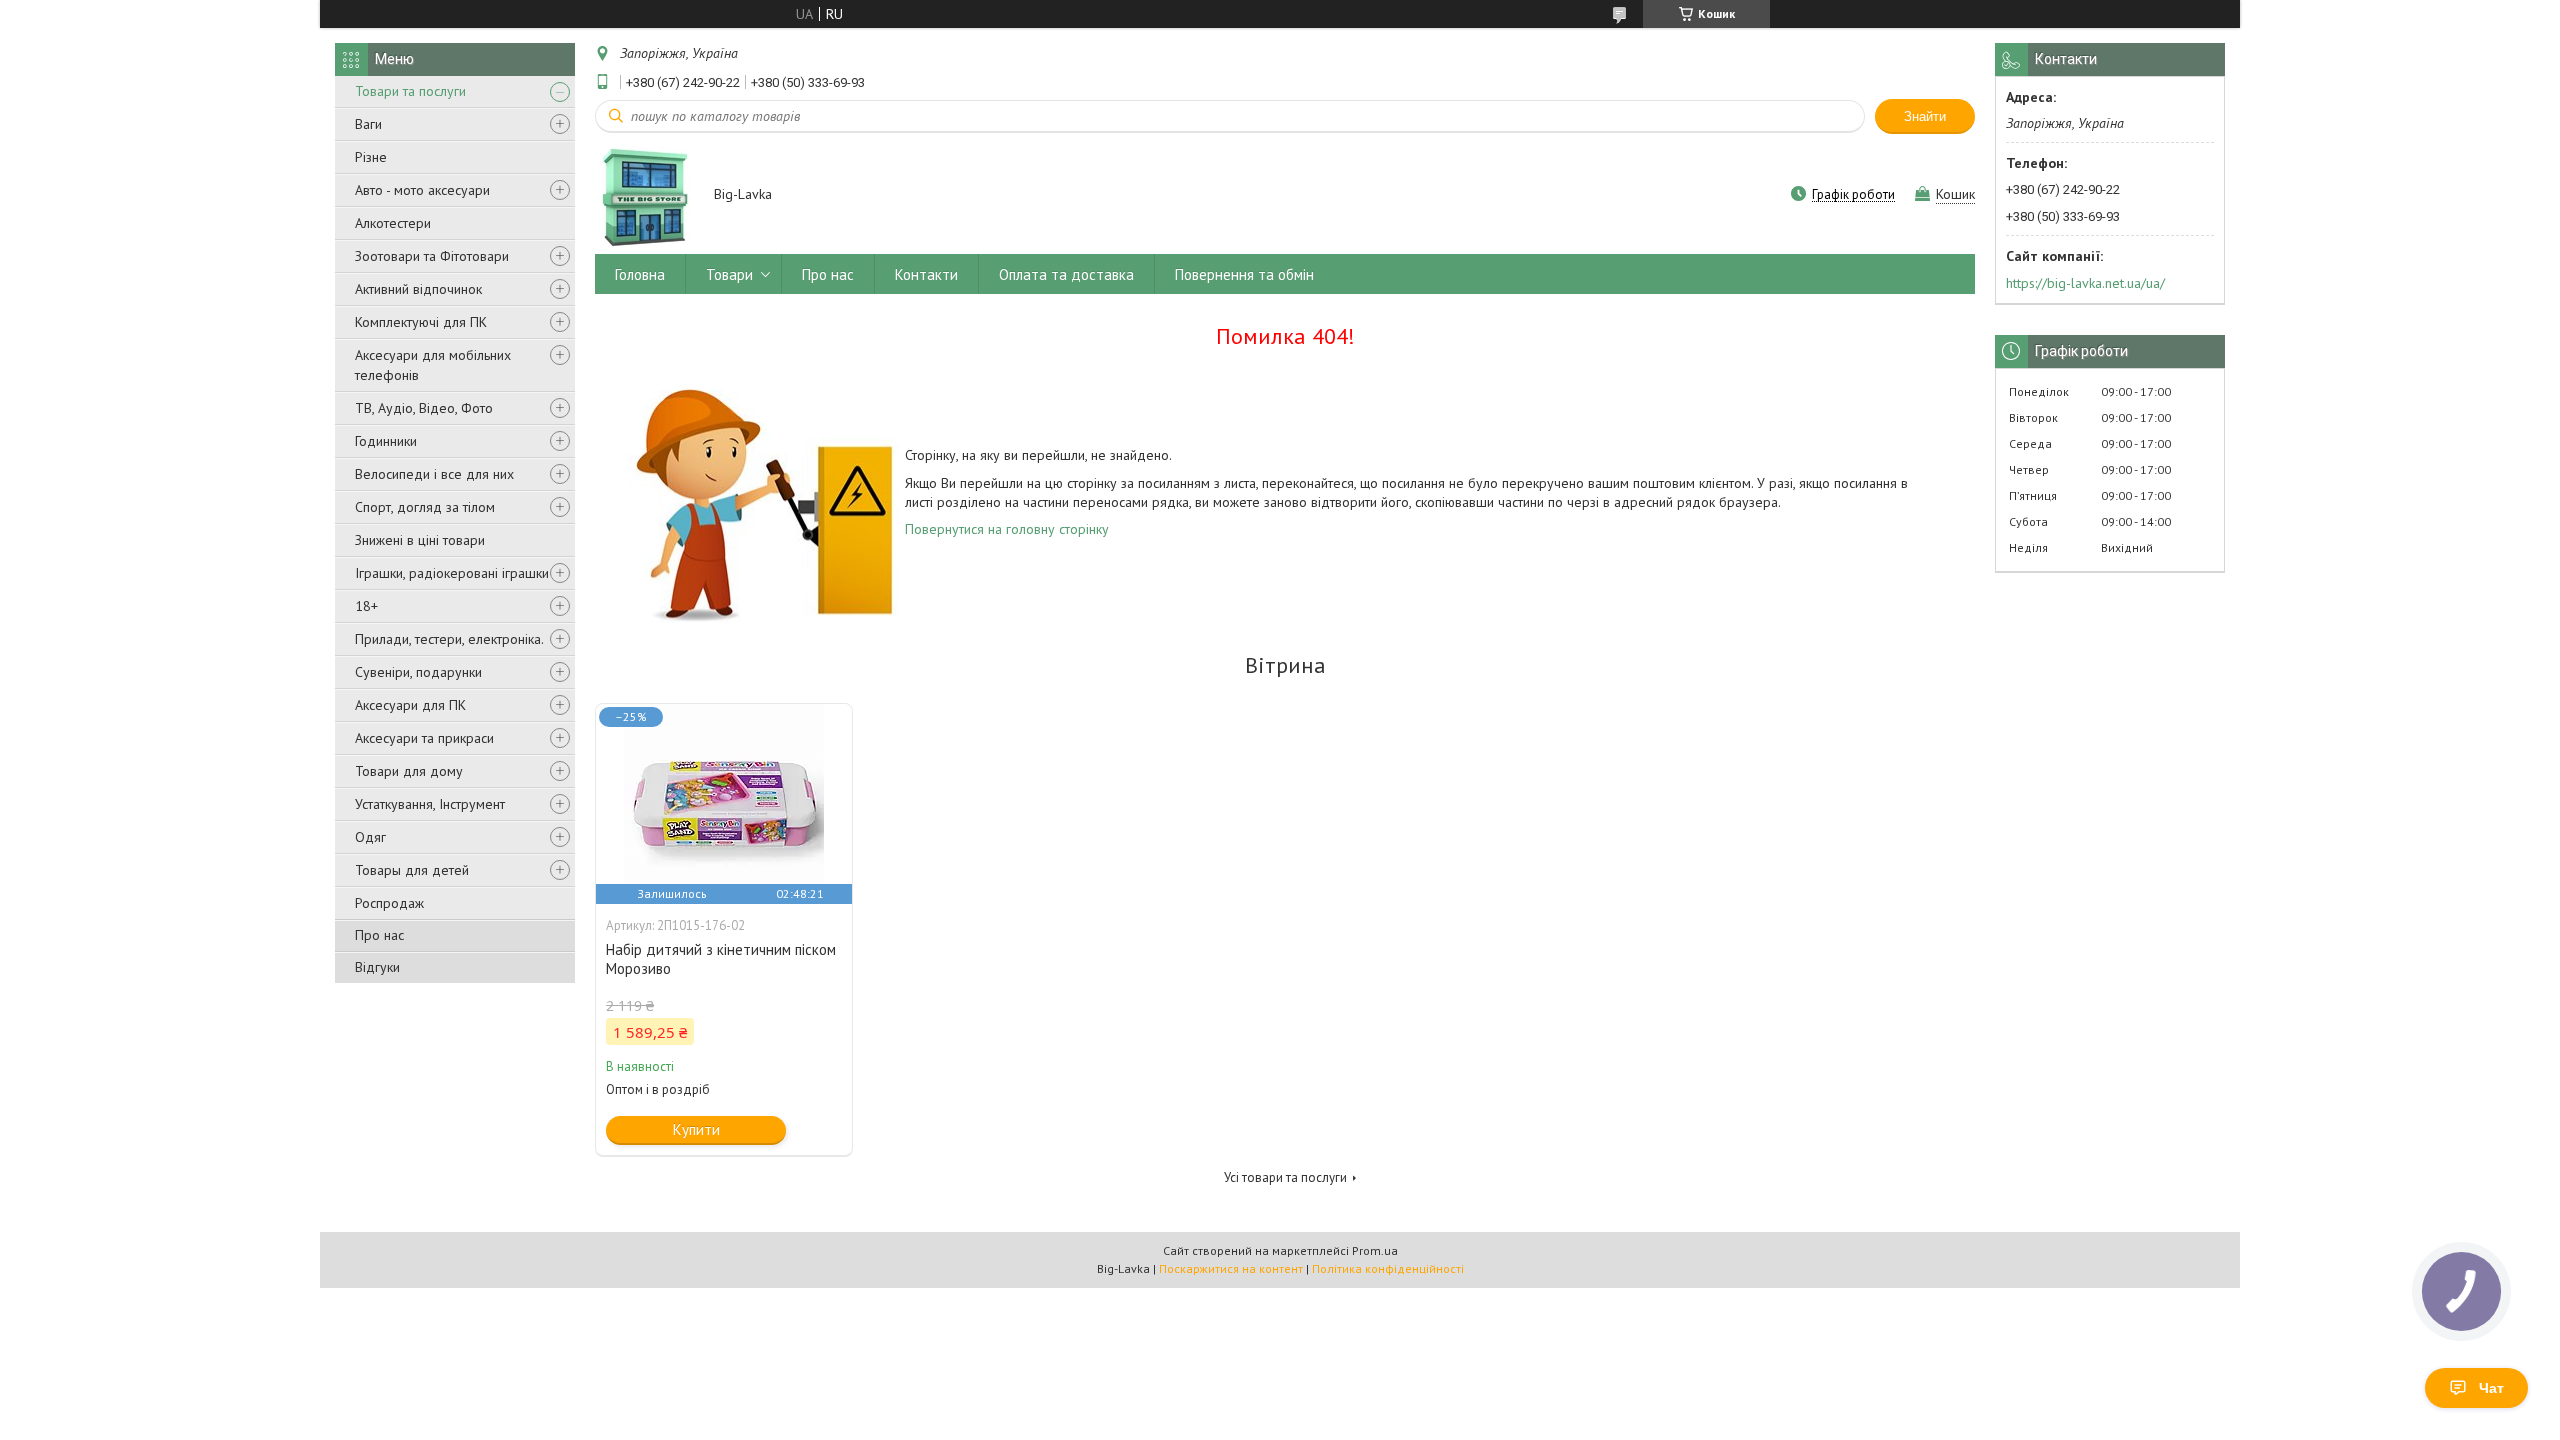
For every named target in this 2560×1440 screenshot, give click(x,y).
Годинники (386, 441)
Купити (696, 1129)
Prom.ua (1375, 1250)
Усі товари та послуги (1285, 1177)
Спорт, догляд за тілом (425, 507)
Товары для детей (412, 870)
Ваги (368, 124)
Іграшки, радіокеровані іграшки (452, 573)
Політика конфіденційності (1388, 1268)
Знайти (1925, 116)
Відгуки (377, 967)
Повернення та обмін (1244, 274)
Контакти (926, 274)
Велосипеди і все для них (434, 474)
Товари (729, 274)
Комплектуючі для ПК (421, 322)
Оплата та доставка (1066, 274)
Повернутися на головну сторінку (1007, 529)
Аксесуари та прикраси (424, 738)
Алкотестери (393, 223)
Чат (2491, 1388)
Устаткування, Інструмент (430, 804)
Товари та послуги (410, 91)
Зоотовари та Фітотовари (432, 256)
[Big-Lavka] (645, 196)
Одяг (370, 837)
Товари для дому (409, 771)
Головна (640, 274)
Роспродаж (389, 903)
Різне (371, 157)
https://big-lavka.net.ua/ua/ (2085, 283)
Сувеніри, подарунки (418, 672)
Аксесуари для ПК (410, 705)
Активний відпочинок (418, 289)
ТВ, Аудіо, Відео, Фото (424, 408)
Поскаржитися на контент (1231, 1268)
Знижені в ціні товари (420, 540)
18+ (366, 606)
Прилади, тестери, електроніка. (449, 639)
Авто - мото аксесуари (422, 190)
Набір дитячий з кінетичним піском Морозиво (721, 959)
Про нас (379, 935)
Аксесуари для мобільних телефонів (433, 365)
